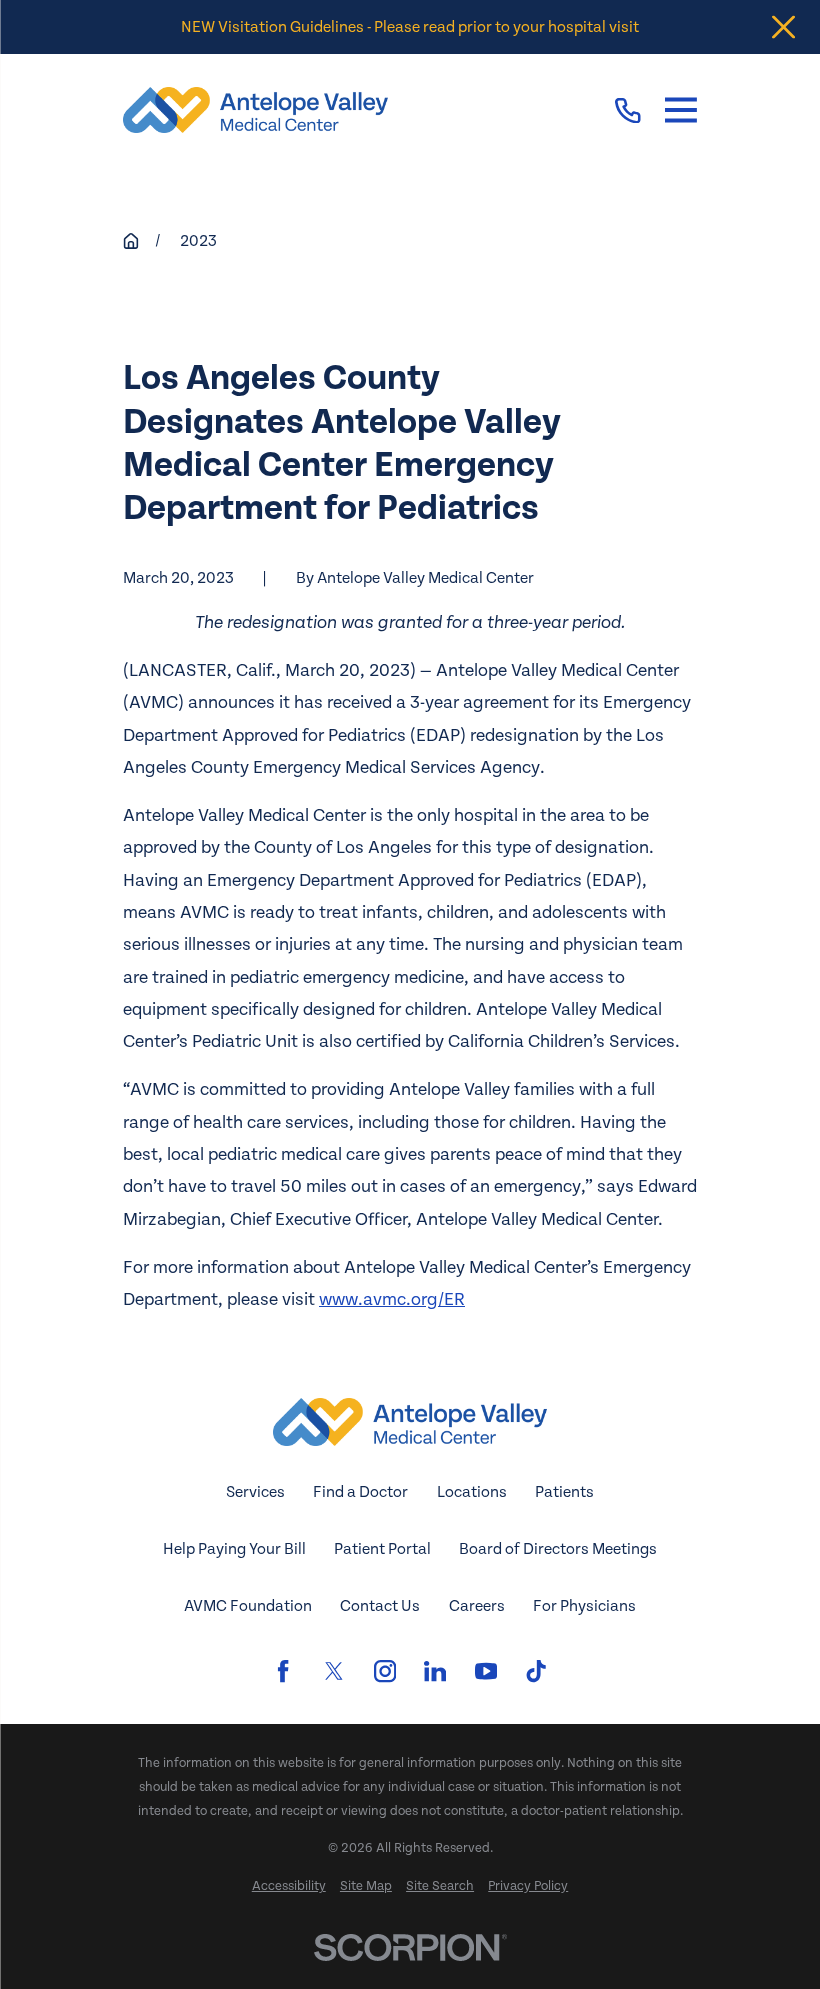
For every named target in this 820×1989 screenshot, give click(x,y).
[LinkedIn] (435, 1671)
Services (255, 1492)
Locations (472, 1492)
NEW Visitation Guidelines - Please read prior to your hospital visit (410, 27)
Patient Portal (382, 1549)
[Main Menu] (681, 110)
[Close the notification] (783, 27)
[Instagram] (385, 1671)
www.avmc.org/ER (392, 1299)
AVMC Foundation (248, 1606)
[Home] (255, 110)
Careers (477, 1606)
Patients (564, 1492)
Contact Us (380, 1606)
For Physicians (584, 1606)
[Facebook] (283, 1671)
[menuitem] (289, 1887)
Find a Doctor (360, 1492)
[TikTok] (536, 1671)
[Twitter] (334, 1671)
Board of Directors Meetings (558, 1549)
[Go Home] (131, 241)
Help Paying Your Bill (234, 1549)
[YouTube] (486, 1671)
